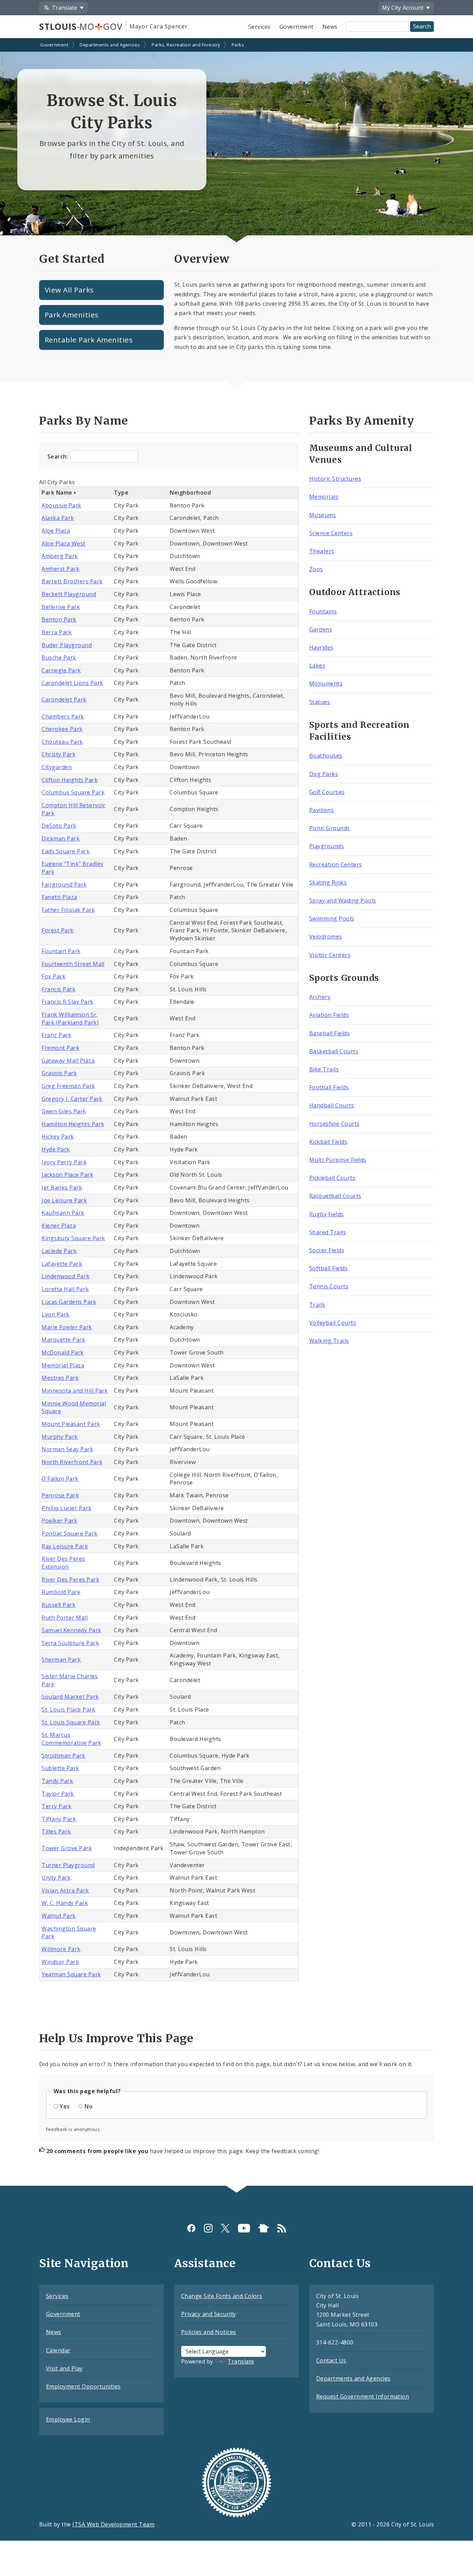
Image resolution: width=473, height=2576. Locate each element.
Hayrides (321, 647)
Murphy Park (60, 1437)
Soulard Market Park (70, 1697)
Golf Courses (327, 792)
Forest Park (57, 930)
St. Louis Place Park (68, 1709)
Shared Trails (328, 1232)
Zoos (316, 569)
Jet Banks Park (62, 1187)
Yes (65, 2106)
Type (121, 493)
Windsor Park (60, 1962)
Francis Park (59, 989)
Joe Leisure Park (64, 1200)
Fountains (323, 611)
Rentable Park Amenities (89, 340)
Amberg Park (60, 556)
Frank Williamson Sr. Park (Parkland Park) (70, 1019)
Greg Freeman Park (68, 1086)
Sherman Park (61, 1660)
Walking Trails (329, 1341)
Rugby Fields (327, 1214)
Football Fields (329, 1087)
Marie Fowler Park (67, 1327)
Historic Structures (335, 479)
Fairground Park (64, 885)
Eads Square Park (66, 851)
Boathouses (326, 756)
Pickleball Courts (332, 1178)
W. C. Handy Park (65, 1903)
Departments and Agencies (110, 45)
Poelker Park (59, 1521)
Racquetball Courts (335, 1196)
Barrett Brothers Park (72, 581)
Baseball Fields (329, 1033)
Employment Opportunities (83, 2386)
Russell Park (59, 1605)
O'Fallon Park (60, 1479)
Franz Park (56, 1035)
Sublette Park (60, 1768)
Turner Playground (68, 1865)
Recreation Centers (336, 864)
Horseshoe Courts (334, 1124)
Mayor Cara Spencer (158, 26)
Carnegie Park (61, 670)
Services (260, 27)
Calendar (58, 2350)
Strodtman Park (63, 1756)
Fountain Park (61, 951)
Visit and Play (64, 2368)
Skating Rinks (328, 882)
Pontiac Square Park (69, 1533)
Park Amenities (72, 315)
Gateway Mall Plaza (68, 1061)
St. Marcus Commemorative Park (71, 1739)
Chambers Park (63, 716)
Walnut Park (59, 1916)
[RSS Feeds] (282, 2228)
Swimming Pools (332, 919)
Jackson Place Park (67, 1175)
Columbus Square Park (73, 792)
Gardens (321, 629)
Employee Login (68, 2419)
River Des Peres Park (70, 1579)
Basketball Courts (334, 1051)
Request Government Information (363, 2396)
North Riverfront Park (72, 1462)
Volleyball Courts (333, 1323)
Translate (241, 2361)
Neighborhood (190, 493)
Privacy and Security (209, 2314)
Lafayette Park (62, 1264)
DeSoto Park (59, 826)
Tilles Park (56, 1831)
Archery (320, 997)
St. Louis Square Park (71, 1722)
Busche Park (59, 658)
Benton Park (59, 619)
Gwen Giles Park (64, 1111)
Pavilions (322, 810)
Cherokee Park (62, 729)
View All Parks (69, 290)
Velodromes (326, 937)
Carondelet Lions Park (72, 683)
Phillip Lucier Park (66, 1508)
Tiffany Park (59, 1819)
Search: (59, 456)
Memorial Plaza (63, 1365)
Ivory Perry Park (64, 1162)
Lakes (317, 665)
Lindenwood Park (65, 1276)
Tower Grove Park (67, 1848)
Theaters (322, 551)
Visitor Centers (330, 955)
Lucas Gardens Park (69, 1302)
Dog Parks (324, 774)
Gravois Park (59, 1073)
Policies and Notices (209, 2332)
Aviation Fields (329, 1015)
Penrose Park (60, 1495)
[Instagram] (208, 2228)
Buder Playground (67, 645)
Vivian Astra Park (65, 1890)
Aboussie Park (61, 505)
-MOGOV (81, 26)
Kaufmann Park (63, 1213)
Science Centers (331, 533)
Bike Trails (324, 1069)
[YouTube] (244, 2228)
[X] (225, 2228)
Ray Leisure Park (65, 1546)
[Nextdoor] (264, 2228)
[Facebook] (191, 2228)
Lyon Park (55, 1314)
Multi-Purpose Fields (338, 1160)
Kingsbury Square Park (73, 1238)
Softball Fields (328, 1268)
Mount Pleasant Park (71, 1424)
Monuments (326, 684)
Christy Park (59, 754)
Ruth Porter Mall (65, 1618)
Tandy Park (57, 1781)
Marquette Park (63, 1340)
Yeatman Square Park (71, 1974)
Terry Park (56, 1806)
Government (297, 27)
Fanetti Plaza (59, 897)
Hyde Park (56, 1149)
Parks (238, 45)
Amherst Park (60, 569)
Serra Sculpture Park (70, 1643)
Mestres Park (60, 1378)
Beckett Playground (69, 594)
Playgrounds (327, 846)
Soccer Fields (327, 1250)
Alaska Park (58, 518)
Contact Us (331, 2360)
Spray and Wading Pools (343, 900)
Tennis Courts (329, 1286)
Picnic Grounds (330, 828)
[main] (237, 1113)
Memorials (324, 497)
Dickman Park (61, 838)
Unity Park (56, 1878)
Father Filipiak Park (68, 910)
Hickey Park (58, 1137)
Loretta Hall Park (65, 1289)
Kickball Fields (328, 1142)
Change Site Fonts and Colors (222, 2296)
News (330, 27)
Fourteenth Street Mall (73, 964)
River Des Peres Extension (63, 1563)
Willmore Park (61, 1949)
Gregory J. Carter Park (72, 1099)
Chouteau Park (62, 742)
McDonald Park (63, 1352)
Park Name (57, 493)
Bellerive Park (61, 607)
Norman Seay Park (67, 1449)
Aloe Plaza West (63, 543)
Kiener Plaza (59, 1226)
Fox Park (53, 976)
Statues (320, 702)
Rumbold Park (61, 1592)
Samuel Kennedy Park (71, 1630)
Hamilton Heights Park (73, 1124)
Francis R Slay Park (67, 1002)
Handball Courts (332, 1105)
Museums (323, 515)
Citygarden (57, 767)
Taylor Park (58, 1794)
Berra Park (57, 632)
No (88, 2106)
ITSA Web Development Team (113, 2524)
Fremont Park (60, 1048)
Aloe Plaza (56, 531)
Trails (317, 1305)
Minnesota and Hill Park (75, 1391)
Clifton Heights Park (70, 780)
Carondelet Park (64, 699)
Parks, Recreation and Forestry (186, 45)
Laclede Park (59, 1251)
